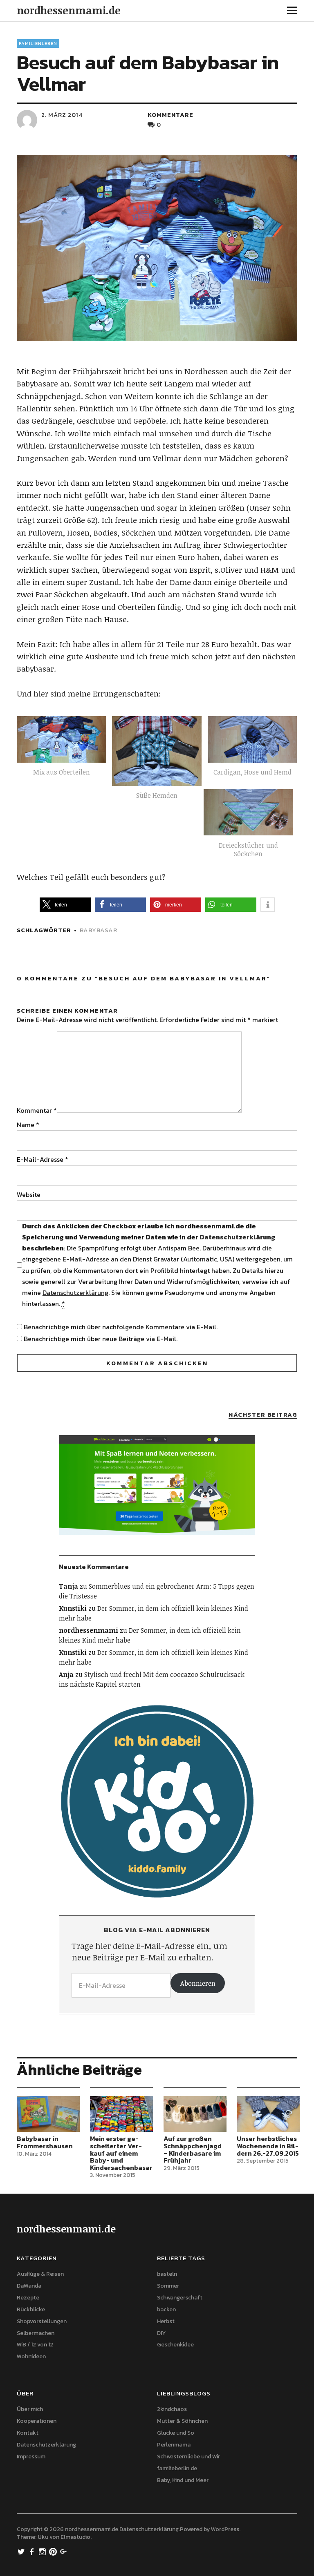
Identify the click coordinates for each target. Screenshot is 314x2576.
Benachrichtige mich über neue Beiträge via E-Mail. (101, 1339)
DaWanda (29, 2286)
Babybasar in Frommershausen (45, 2142)
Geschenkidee (175, 2345)
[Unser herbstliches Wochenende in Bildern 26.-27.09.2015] (268, 2114)
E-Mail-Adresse (43, 1159)
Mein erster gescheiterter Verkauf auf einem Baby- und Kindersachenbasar (121, 2153)
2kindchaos (172, 2409)
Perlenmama (174, 2445)
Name (28, 1125)
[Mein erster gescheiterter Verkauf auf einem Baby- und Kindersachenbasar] (121, 2114)
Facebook (33, 2551)
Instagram (43, 2551)
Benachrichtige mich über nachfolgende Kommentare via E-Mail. (121, 1327)
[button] (64, 753)
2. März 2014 (62, 115)
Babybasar (99, 930)
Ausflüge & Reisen (40, 2274)
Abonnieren (198, 1983)
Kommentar (37, 1110)
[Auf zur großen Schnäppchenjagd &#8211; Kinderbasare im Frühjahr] (195, 2114)
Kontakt (28, 2433)
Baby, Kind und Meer (183, 2480)
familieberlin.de (177, 2468)
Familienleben (38, 43)
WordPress (225, 2529)
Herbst (166, 2321)
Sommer (168, 2286)
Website (29, 1194)
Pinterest (54, 2551)
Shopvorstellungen (42, 2321)
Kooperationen (37, 2421)
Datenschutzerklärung (237, 1237)
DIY (161, 2333)
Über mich (30, 2409)
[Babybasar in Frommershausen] (48, 2114)
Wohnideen (31, 2356)
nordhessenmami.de (69, 10)
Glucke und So (176, 2433)
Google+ (65, 2551)
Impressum (31, 2457)
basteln (167, 2274)
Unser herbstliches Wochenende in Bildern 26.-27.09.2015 (268, 2146)
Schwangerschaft (180, 2298)
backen (166, 2309)
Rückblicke (31, 2309)
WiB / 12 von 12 (35, 2345)
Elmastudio (75, 2537)
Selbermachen (36, 2333)
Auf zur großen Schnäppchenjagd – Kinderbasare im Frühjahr (193, 2149)
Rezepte (28, 2298)
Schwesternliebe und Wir (188, 2457)
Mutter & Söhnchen (182, 2421)
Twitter (22, 2551)
